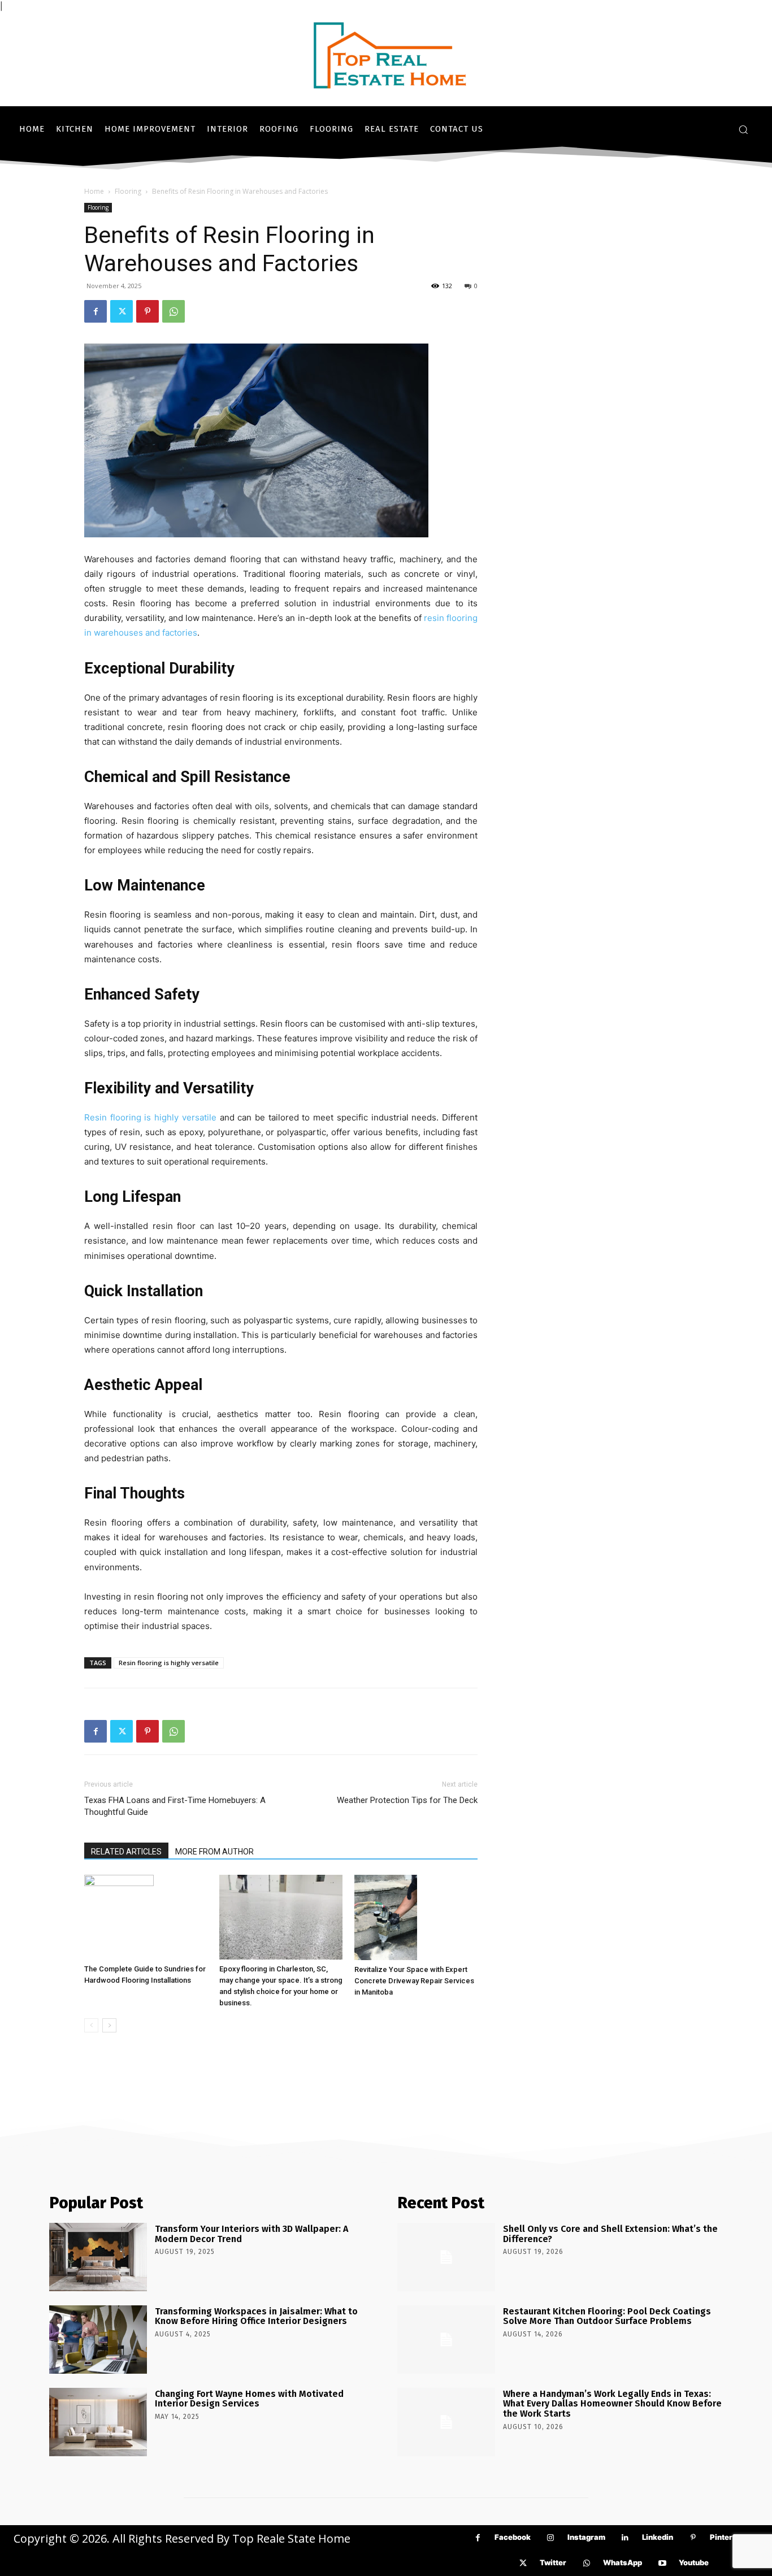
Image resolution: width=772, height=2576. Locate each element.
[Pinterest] (148, 311)
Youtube (694, 2562)
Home (94, 191)
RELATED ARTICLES (126, 1852)
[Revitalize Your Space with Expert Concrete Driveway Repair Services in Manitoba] (416, 1917)
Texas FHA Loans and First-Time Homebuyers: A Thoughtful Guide (175, 1806)
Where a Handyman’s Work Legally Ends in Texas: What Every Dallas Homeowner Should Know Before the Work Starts (612, 2404)
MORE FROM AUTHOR (214, 1852)
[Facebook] (96, 311)
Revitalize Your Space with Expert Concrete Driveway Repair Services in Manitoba (414, 1981)
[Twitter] (122, 311)
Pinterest (727, 2537)
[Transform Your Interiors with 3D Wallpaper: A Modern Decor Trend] (98, 2257)
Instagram (586, 2537)
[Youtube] (662, 2563)
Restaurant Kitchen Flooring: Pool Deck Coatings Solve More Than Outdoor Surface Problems (607, 2316)
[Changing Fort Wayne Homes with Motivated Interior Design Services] (98, 2422)
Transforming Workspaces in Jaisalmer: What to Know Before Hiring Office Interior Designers (256, 2316)
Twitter (553, 2562)
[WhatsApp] (174, 311)
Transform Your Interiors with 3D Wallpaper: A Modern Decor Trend (251, 2234)
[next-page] (109, 2025)
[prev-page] (91, 2025)
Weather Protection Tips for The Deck (407, 1800)
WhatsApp (623, 2562)
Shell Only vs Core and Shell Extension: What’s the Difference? (610, 2234)
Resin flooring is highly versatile (152, 1117)
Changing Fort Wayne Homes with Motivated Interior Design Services (249, 2399)
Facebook (513, 2537)
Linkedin (658, 2537)
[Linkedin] (625, 2538)
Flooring (128, 191)
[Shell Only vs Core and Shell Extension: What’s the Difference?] (446, 2257)
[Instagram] (551, 2538)
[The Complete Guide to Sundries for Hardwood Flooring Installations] (146, 1917)
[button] (743, 129)
